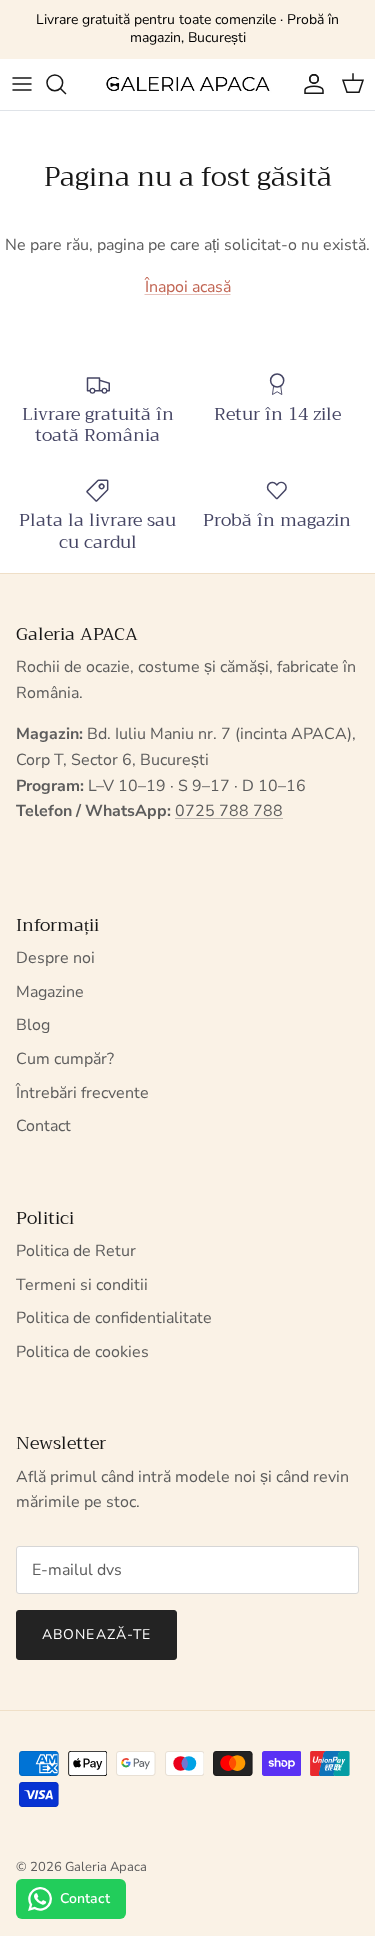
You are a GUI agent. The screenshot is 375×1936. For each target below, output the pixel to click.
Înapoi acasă (188, 287)
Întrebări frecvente (82, 1093)
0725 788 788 (229, 811)
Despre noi (55, 958)
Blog (33, 1025)
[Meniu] (22, 84)
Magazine (50, 992)
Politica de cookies (82, 1352)
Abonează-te (96, 1634)
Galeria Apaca (106, 1867)
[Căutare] (66, 84)
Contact (43, 1126)
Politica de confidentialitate (114, 1318)
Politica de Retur (76, 1251)
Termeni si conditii (82, 1285)
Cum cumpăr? (65, 1059)
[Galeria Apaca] (187, 84)
